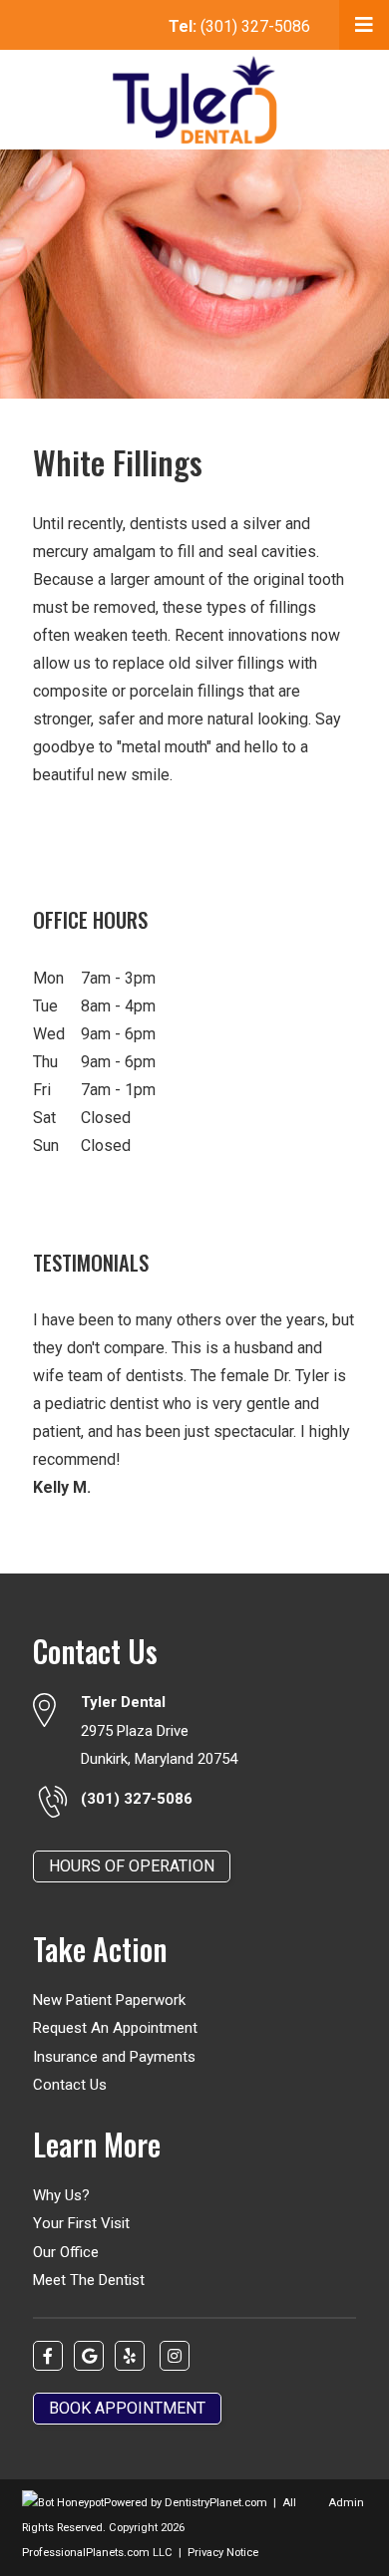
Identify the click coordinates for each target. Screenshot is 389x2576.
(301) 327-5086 (239, 26)
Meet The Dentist (89, 2280)
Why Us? (61, 2195)
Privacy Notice (223, 2553)
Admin (346, 2503)
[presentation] (63, 2503)
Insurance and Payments (114, 2057)
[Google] (89, 2356)
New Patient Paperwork (109, 2000)
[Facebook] (48, 2356)
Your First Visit (81, 2223)
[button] (364, 25)
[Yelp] (130, 2356)
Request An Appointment (115, 2028)
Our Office (66, 2252)
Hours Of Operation (132, 1866)
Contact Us (70, 2085)
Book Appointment (127, 2408)
